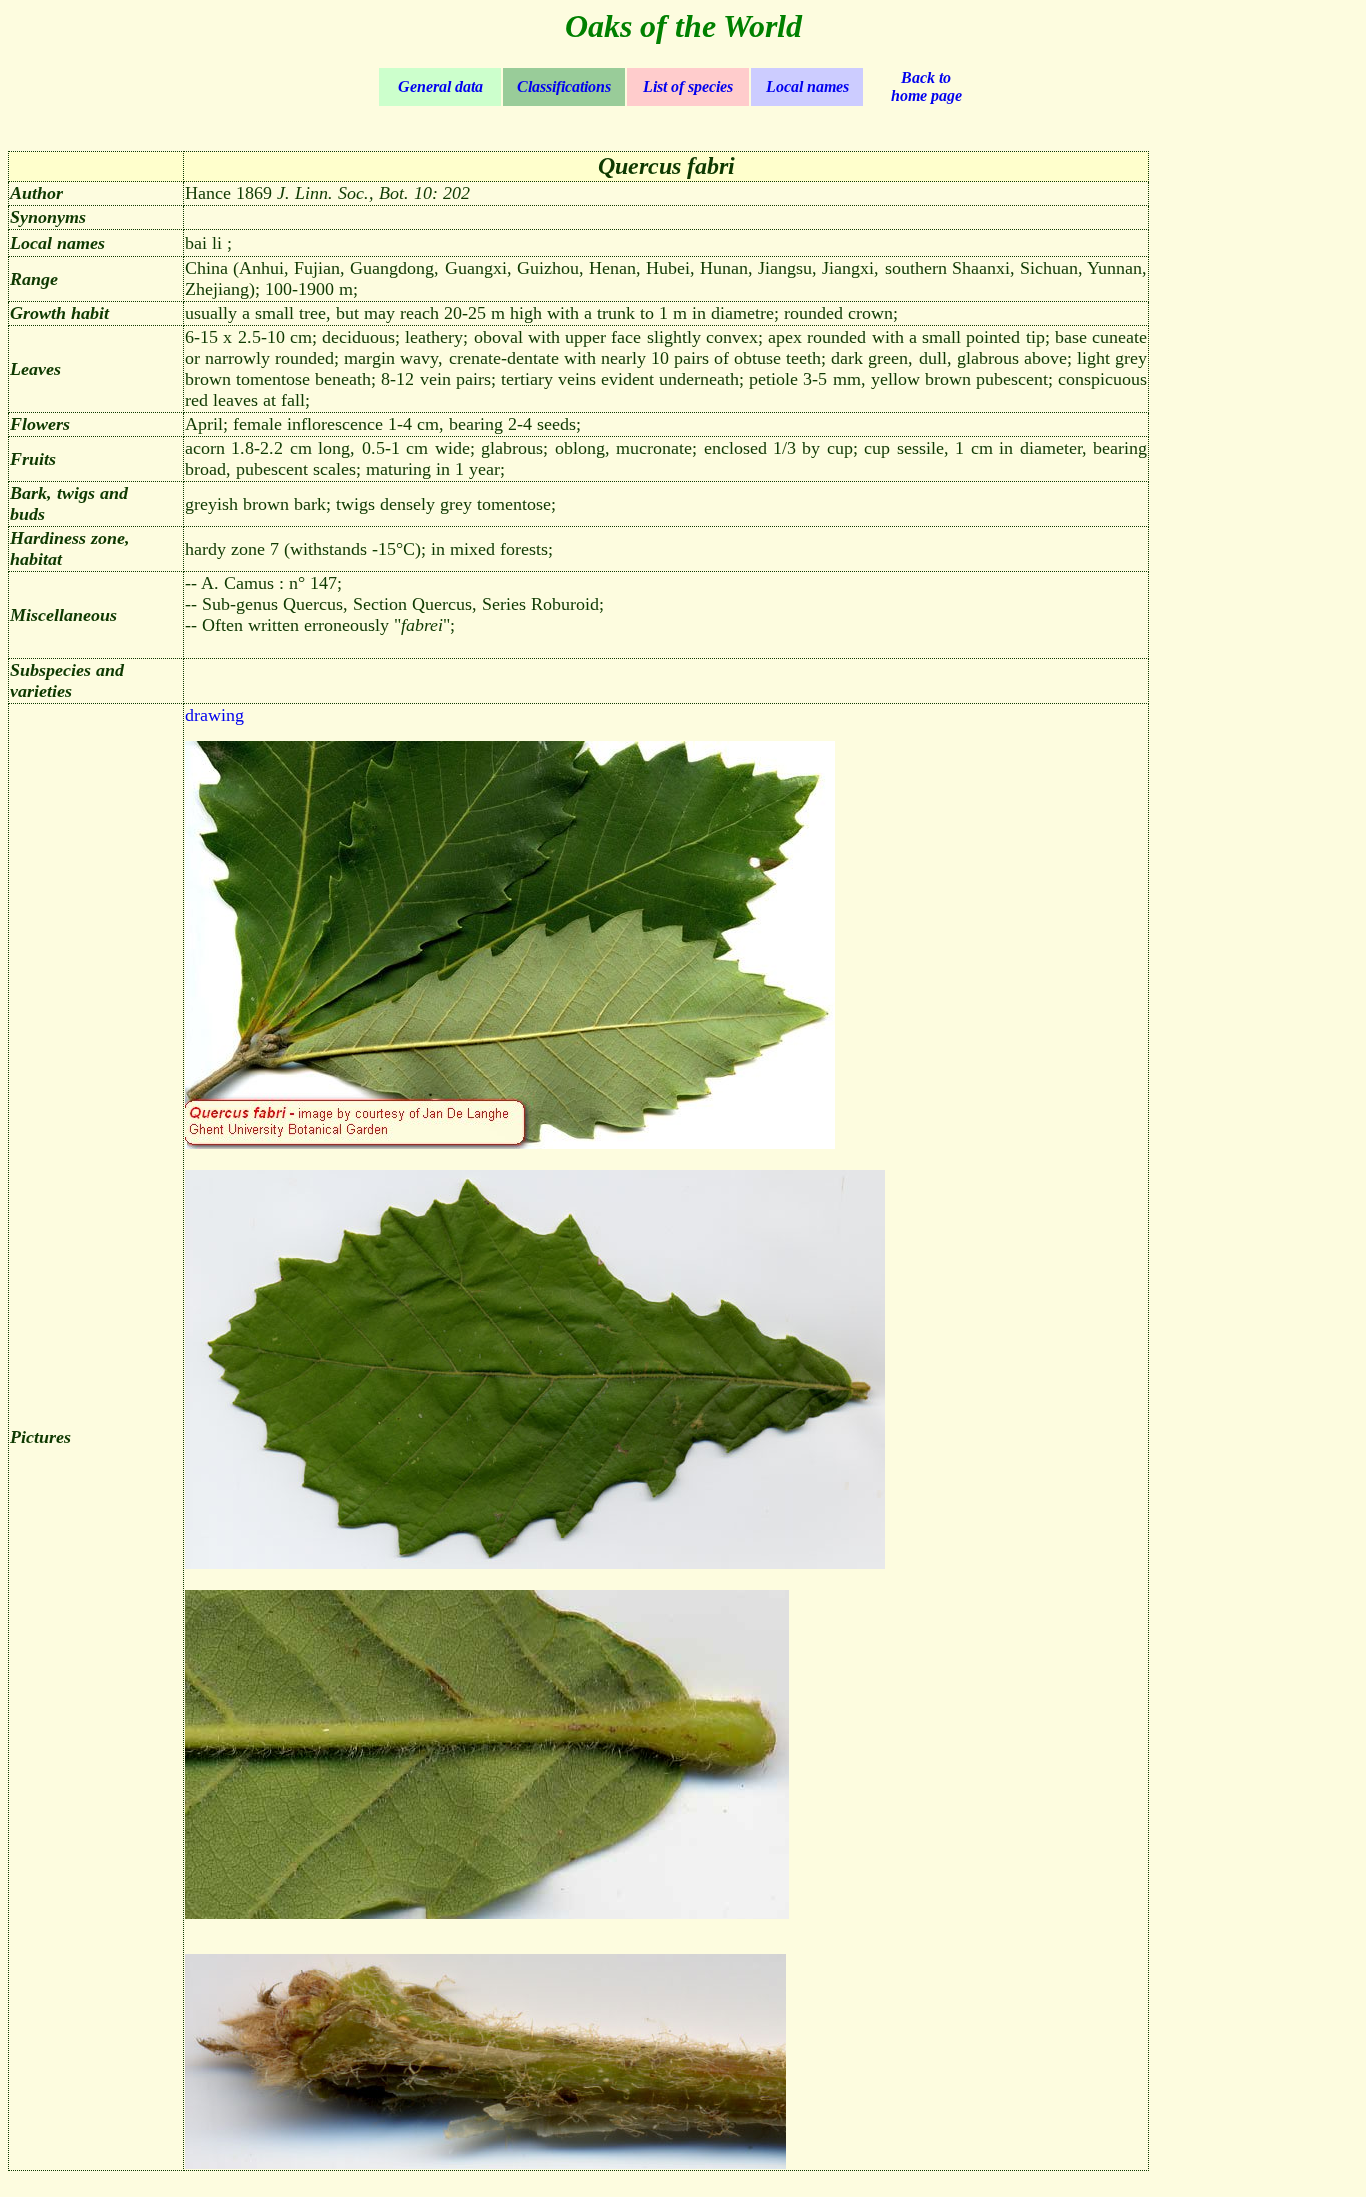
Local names (807, 86)
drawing (214, 715)
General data (440, 86)
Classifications (564, 86)
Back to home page (926, 86)
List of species (688, 86)
